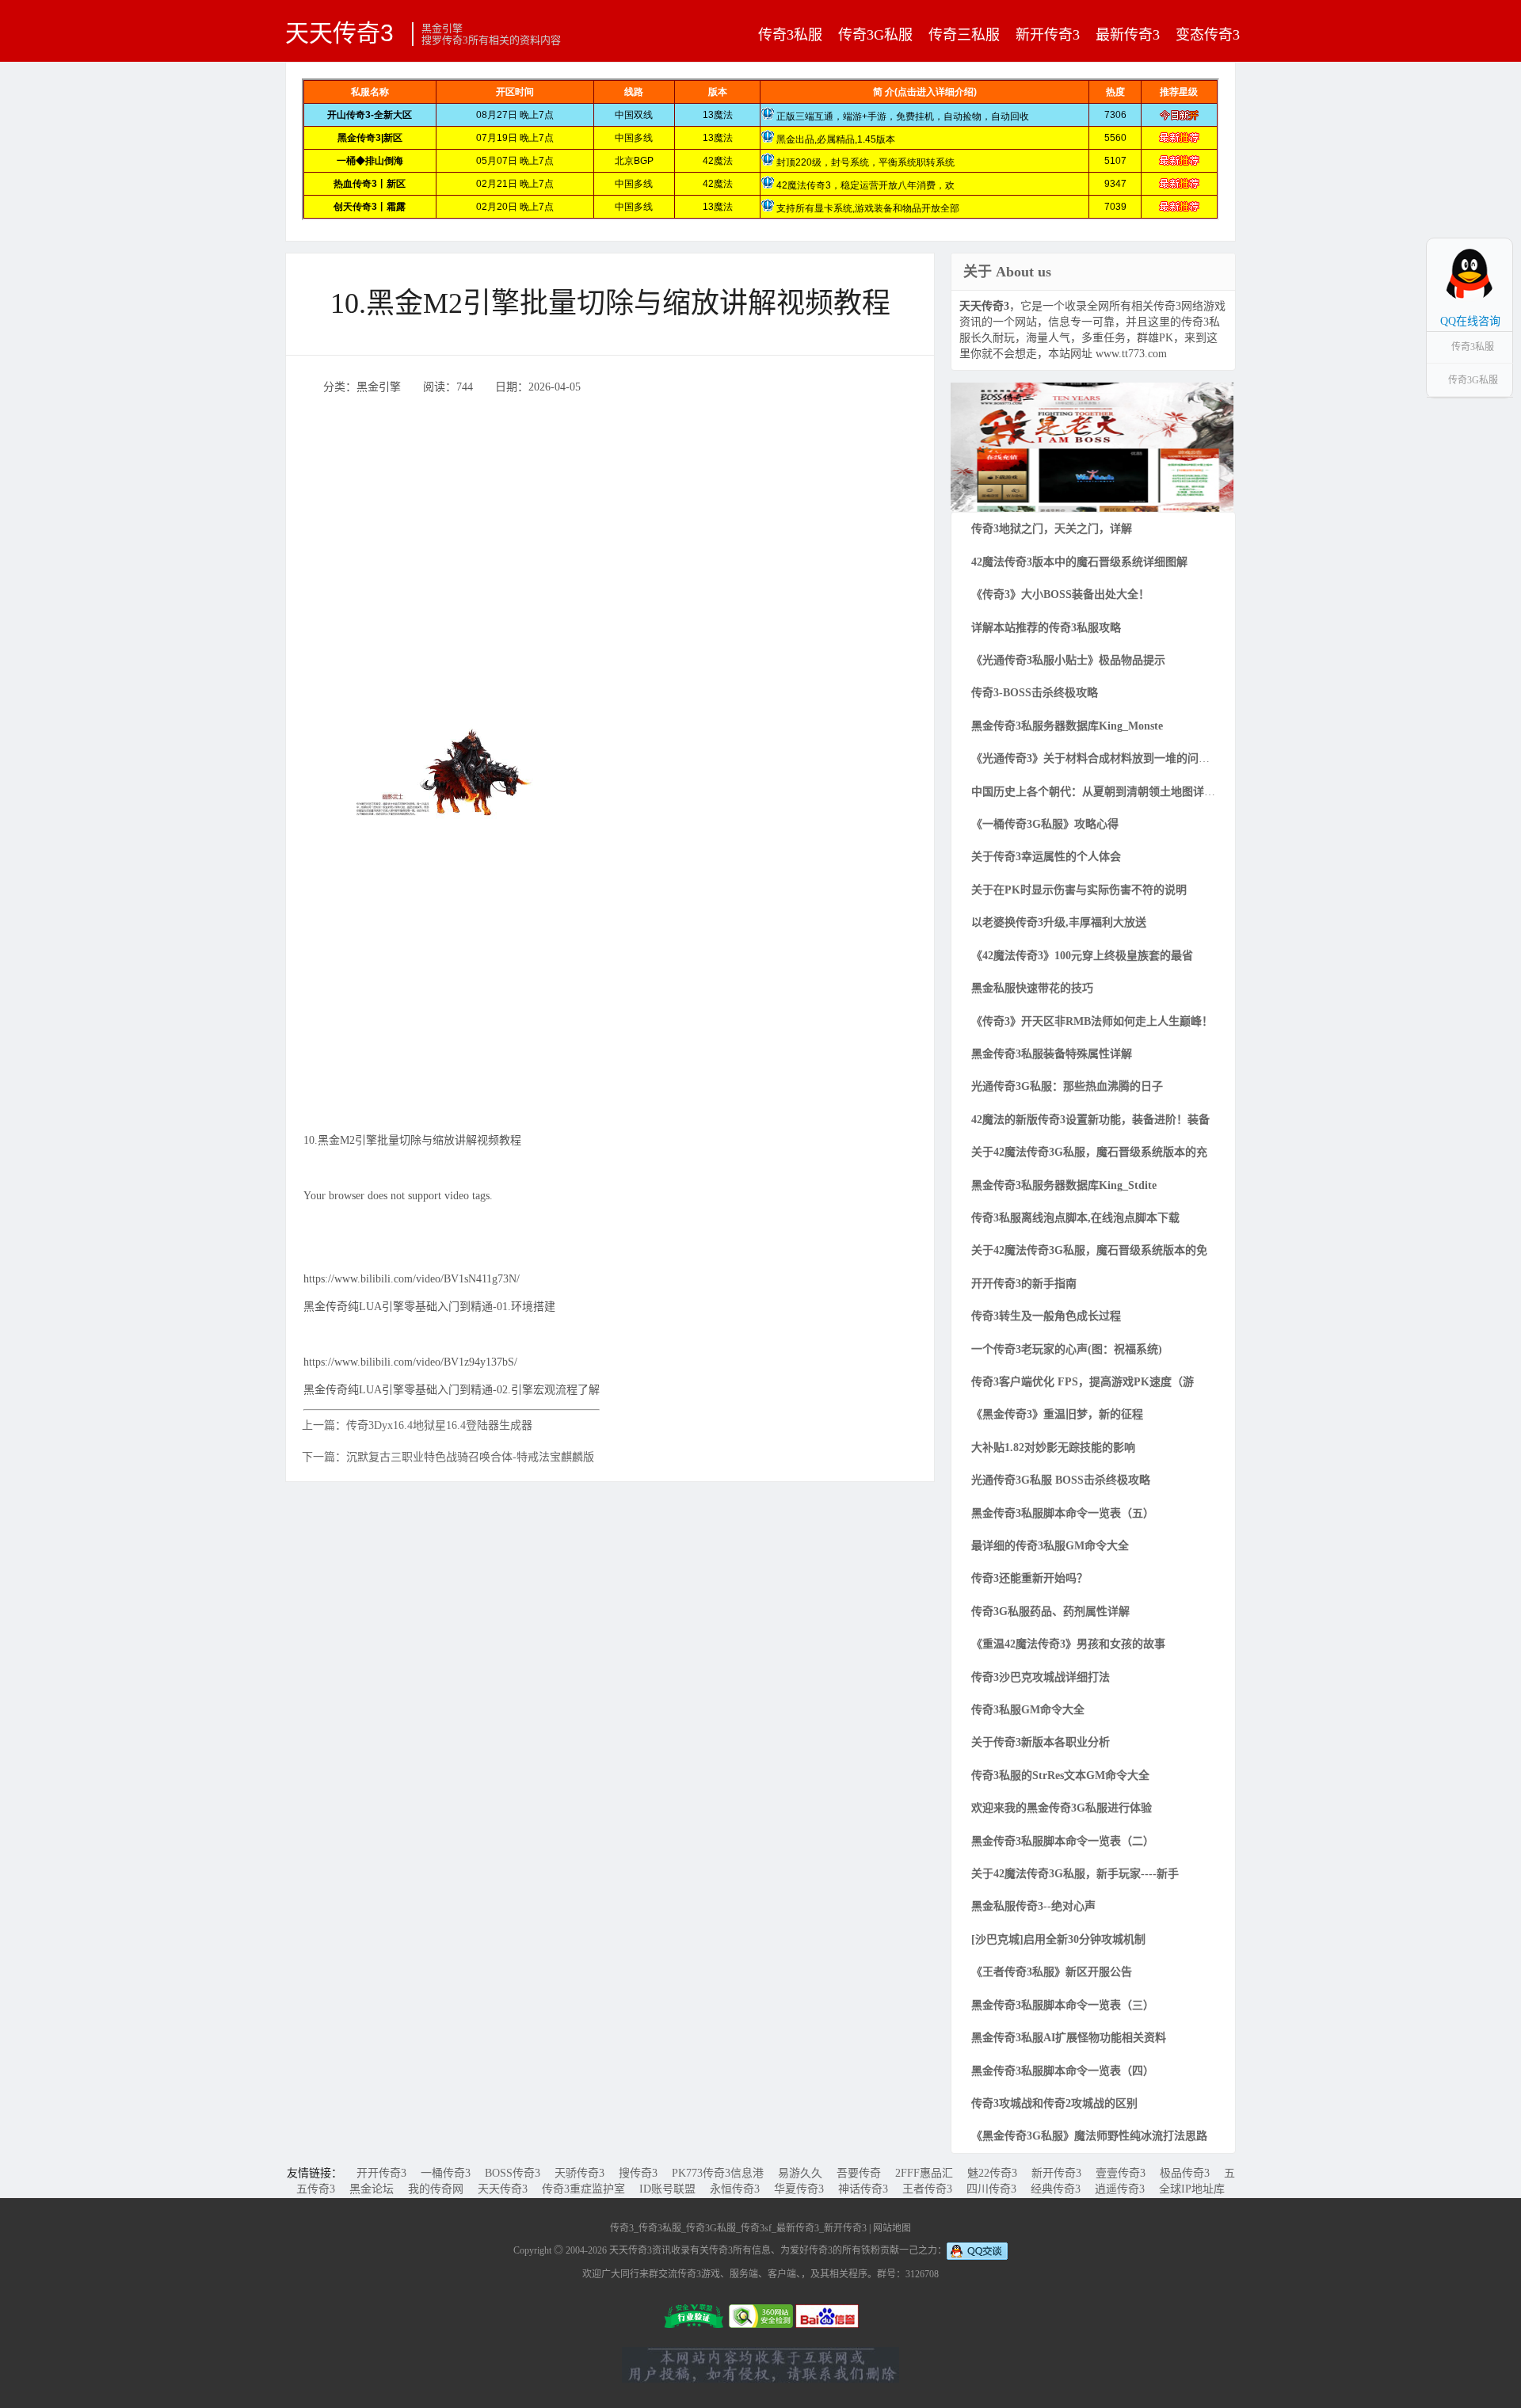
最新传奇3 (1128, 35)
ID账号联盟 (667, 2189)
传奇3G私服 (875, 35)
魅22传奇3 (992, 2173)
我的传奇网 (436, 2189)
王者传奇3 (927, 2189)
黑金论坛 (372, 2189)
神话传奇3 (863, 2189)
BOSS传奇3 (513, 2173)
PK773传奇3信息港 (718, 2173)
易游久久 (800, 2173)
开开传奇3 (381, 2173)
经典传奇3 (1056, 2189)
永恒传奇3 (735, 2189)
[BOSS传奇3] (1092, 446)
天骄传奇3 (579, 2173)
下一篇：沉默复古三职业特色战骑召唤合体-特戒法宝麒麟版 (448, 1457)
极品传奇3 (1185, 2173)
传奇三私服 (964, 35)
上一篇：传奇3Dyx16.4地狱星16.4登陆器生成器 (417, 1425)
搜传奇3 (638, 2173)
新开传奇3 (1048, 35)
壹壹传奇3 (1121, 2173)
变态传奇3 (1208, 35)
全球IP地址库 (1192, 2189)
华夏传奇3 (799, 2189)
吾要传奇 (859, 2173)
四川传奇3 (991, 2189)
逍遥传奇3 (1120, 2189)
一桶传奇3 (446, 2173)
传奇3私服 (790, 35)
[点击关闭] (1496, 238)
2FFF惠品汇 (924, 2173)
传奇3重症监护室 (583, 2189)
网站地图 (892, 2228)
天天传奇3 (339, 32)
